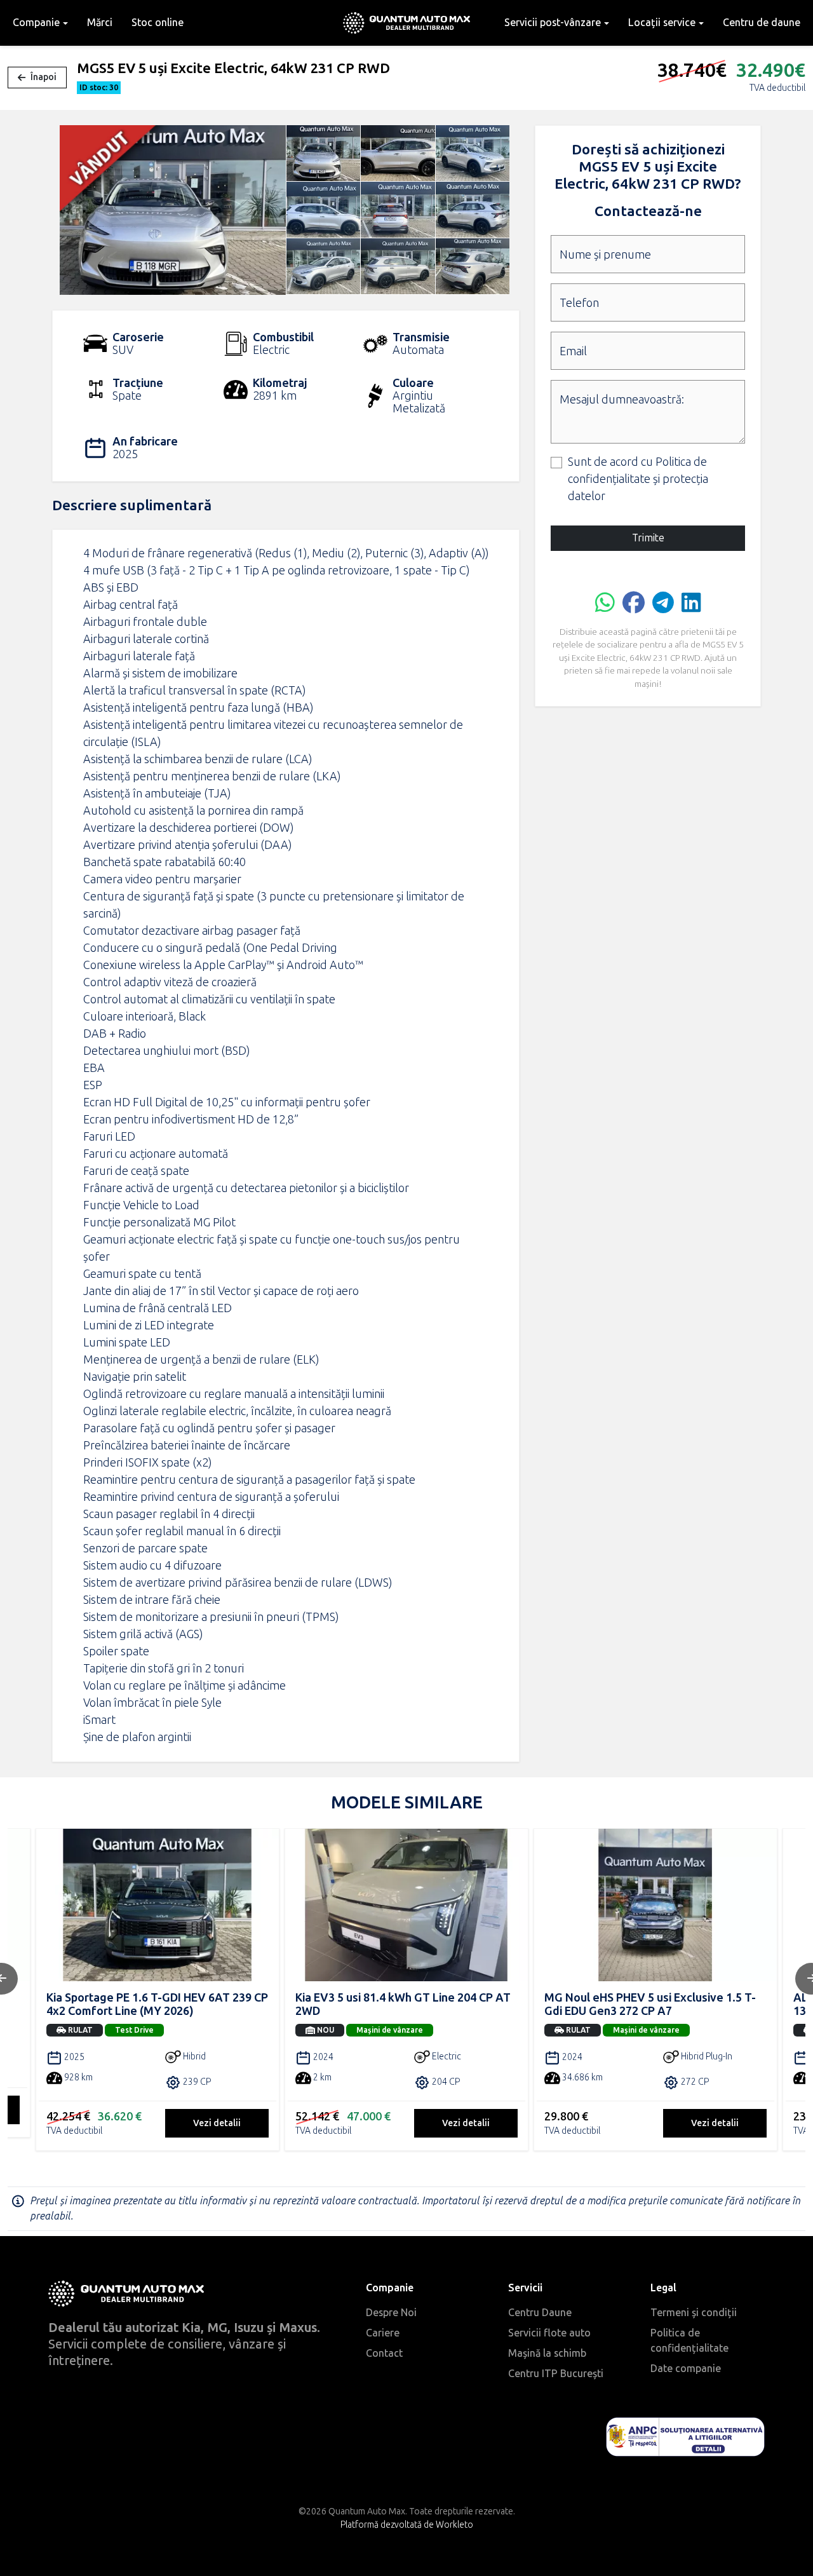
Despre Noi (391, 2313)
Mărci (100, 23)
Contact (384, 2353)
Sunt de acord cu (638, 479)
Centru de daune (762, 23)
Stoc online (158, 23)
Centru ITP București (556, 2374)
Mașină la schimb (547, 2353)
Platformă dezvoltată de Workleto (407, 2525)
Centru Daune (540, 2313)
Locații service (662, 23)
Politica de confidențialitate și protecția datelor (638, 479)
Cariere (383, 2333)
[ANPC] (685, 2437)
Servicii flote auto (549, 2333)
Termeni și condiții (694, 2313)
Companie (36, 23)
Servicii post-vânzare (553, 23)
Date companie (686, 2369)
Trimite (648, 538)
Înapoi (44, 77)
